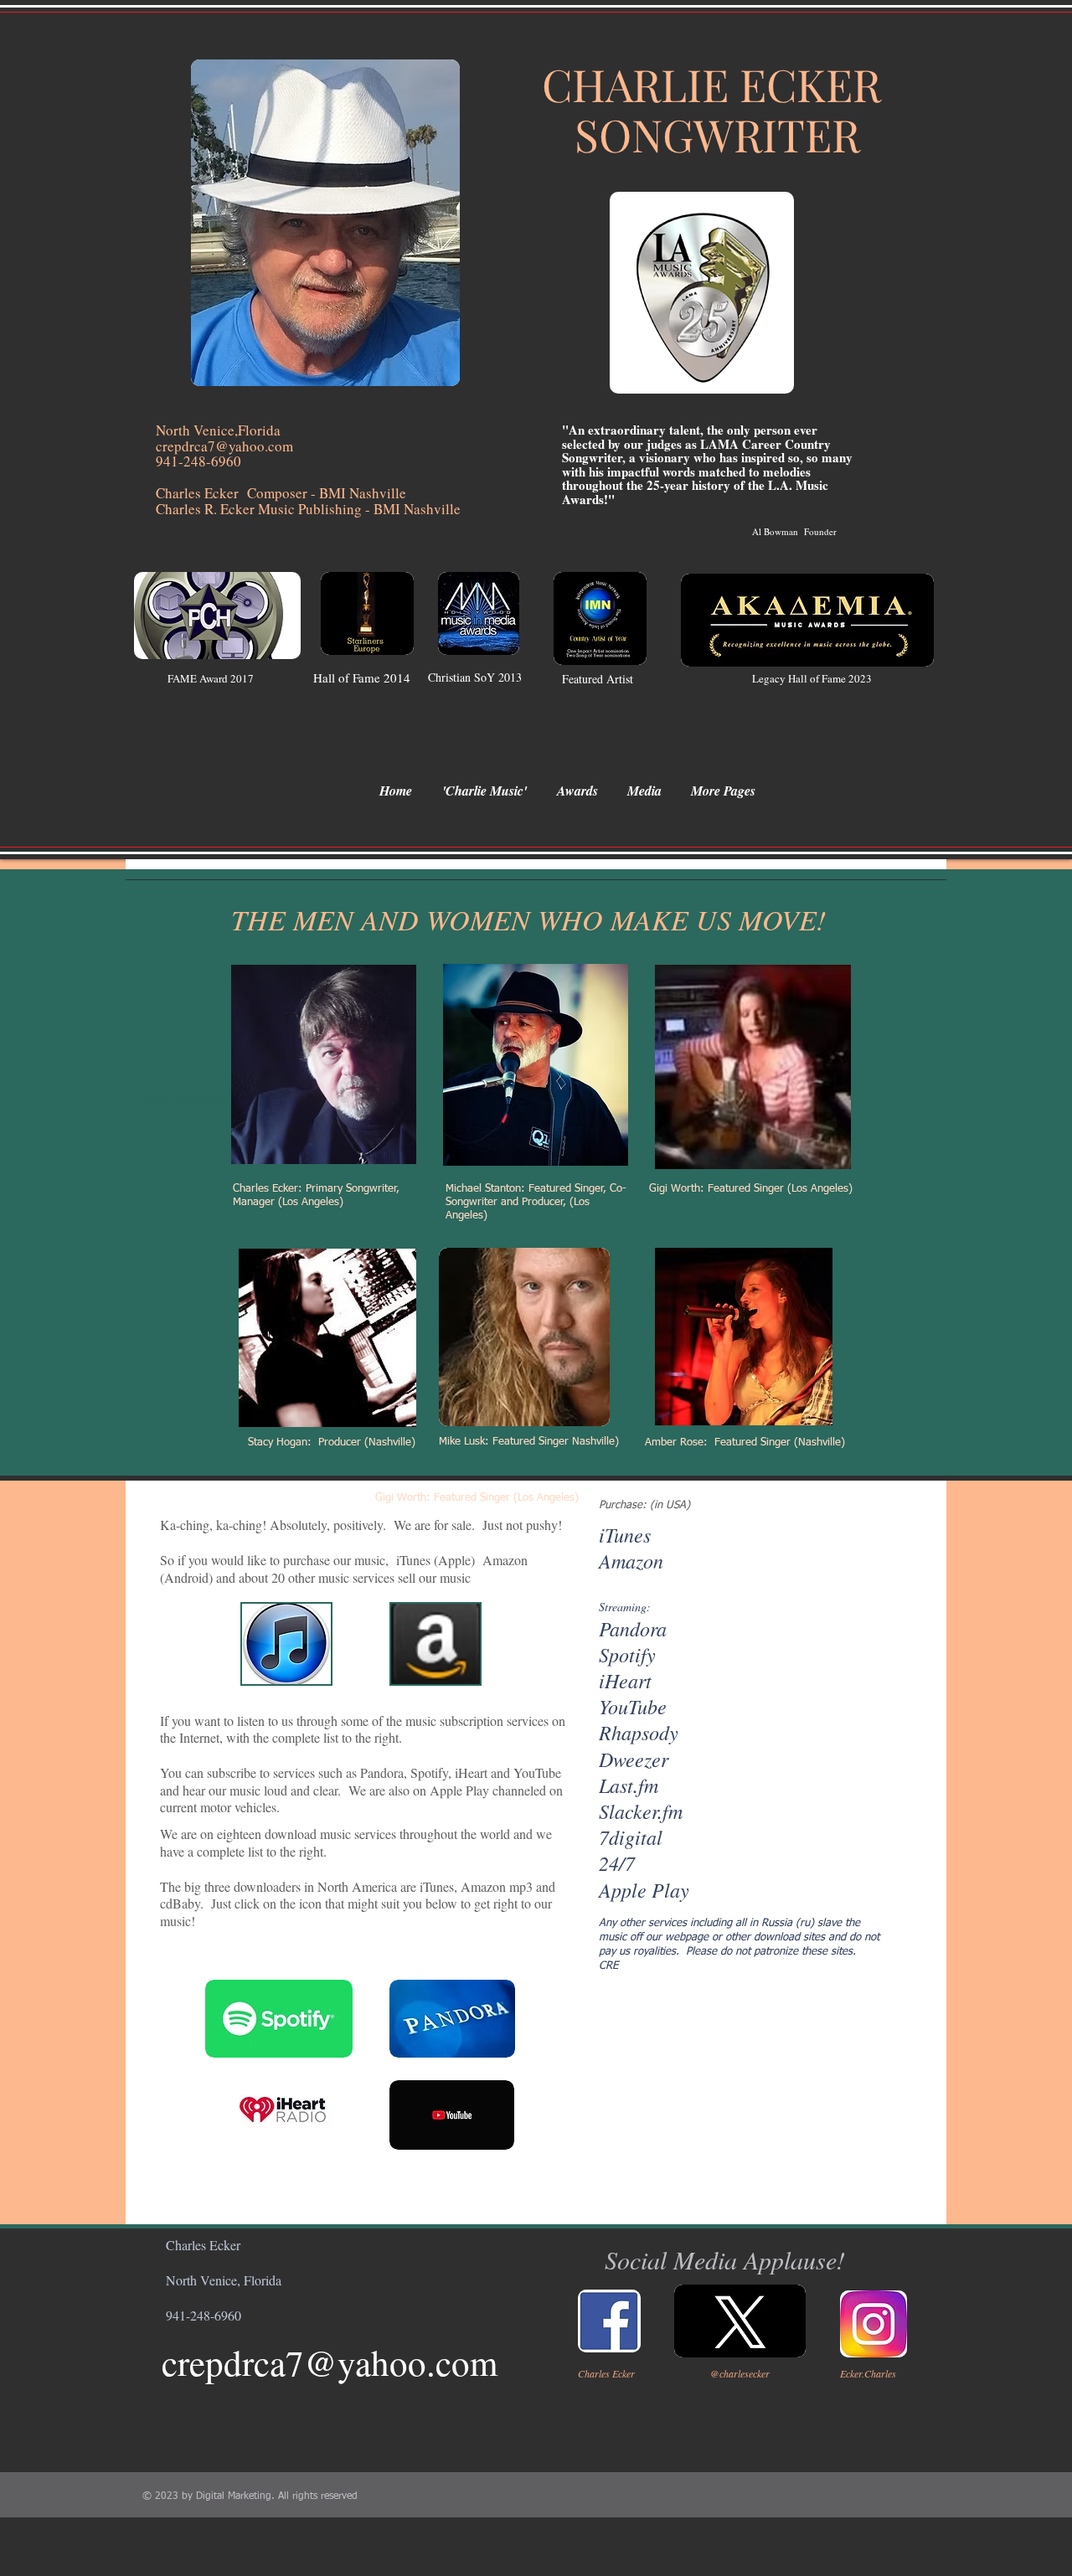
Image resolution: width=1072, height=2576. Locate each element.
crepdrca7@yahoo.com (330, 2362)
